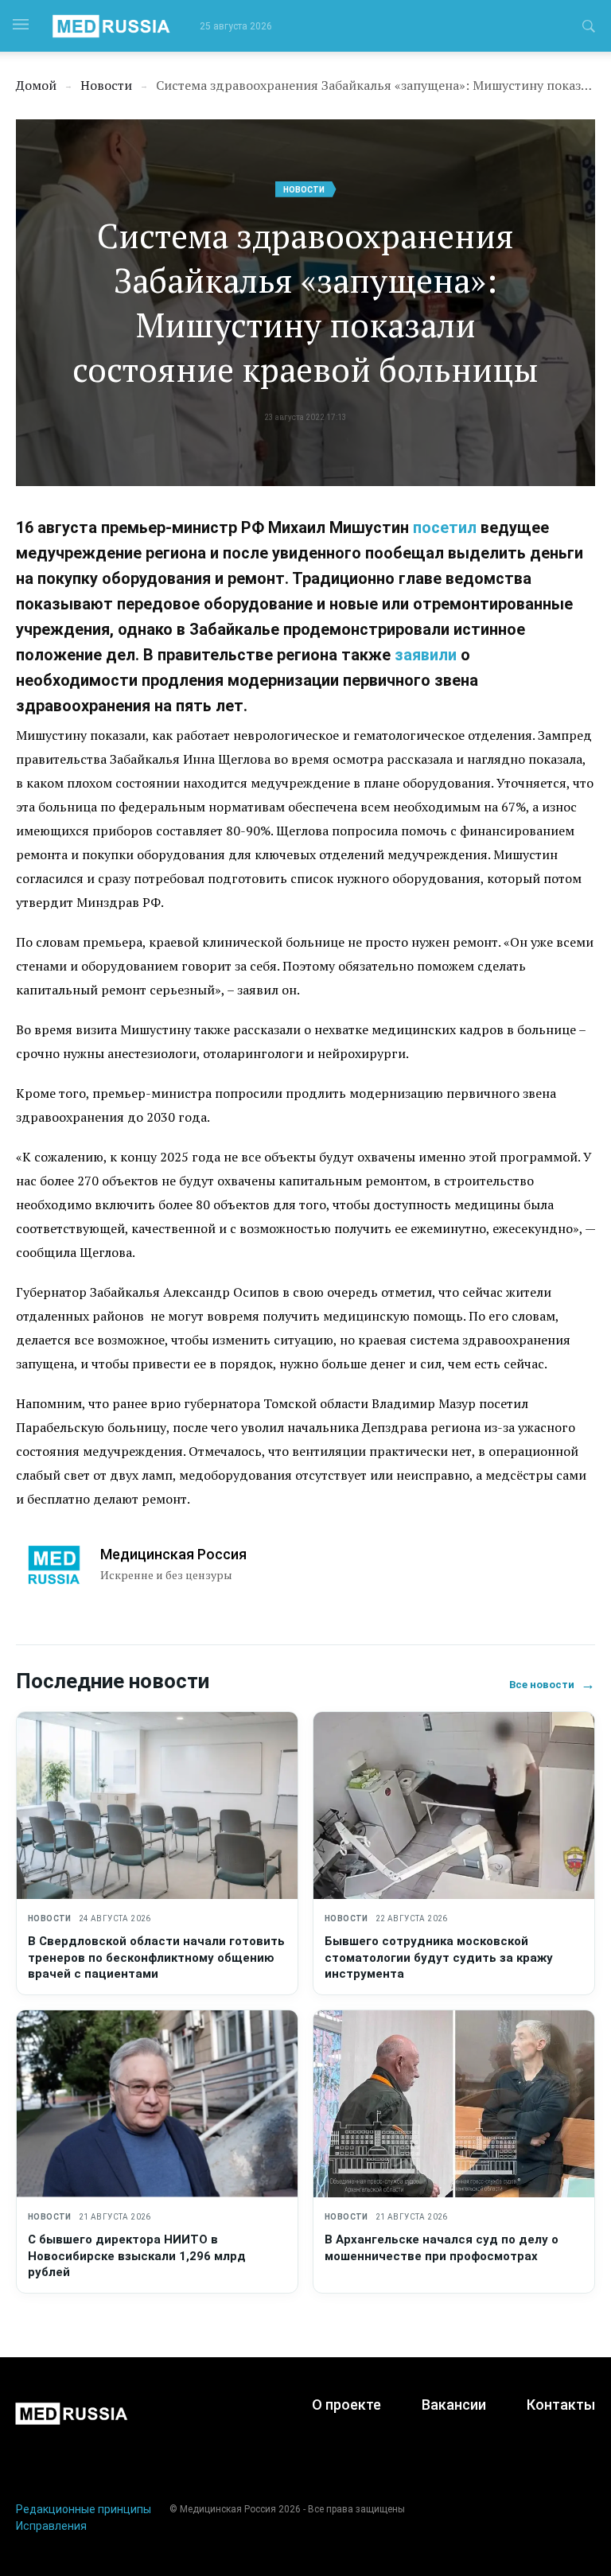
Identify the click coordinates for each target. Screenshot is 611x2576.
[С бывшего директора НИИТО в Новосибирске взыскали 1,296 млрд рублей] (157, 2104)
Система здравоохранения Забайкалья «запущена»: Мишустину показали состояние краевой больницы (305, 302)
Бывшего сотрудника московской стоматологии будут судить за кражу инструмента (439, 1957)
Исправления (51, 2526)
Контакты (561, 2405)
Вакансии (454, 2405)
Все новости (552, 1685)
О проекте (346, 2405)
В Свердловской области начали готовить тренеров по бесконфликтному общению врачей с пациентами (156, 1957)
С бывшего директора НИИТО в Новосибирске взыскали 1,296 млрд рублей (137, 2256)
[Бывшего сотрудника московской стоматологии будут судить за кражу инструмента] (454, 1806)
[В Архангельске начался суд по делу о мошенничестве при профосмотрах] (454, 2104)
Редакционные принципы (84, 2509)
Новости (304, 190)
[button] (589, 29)
